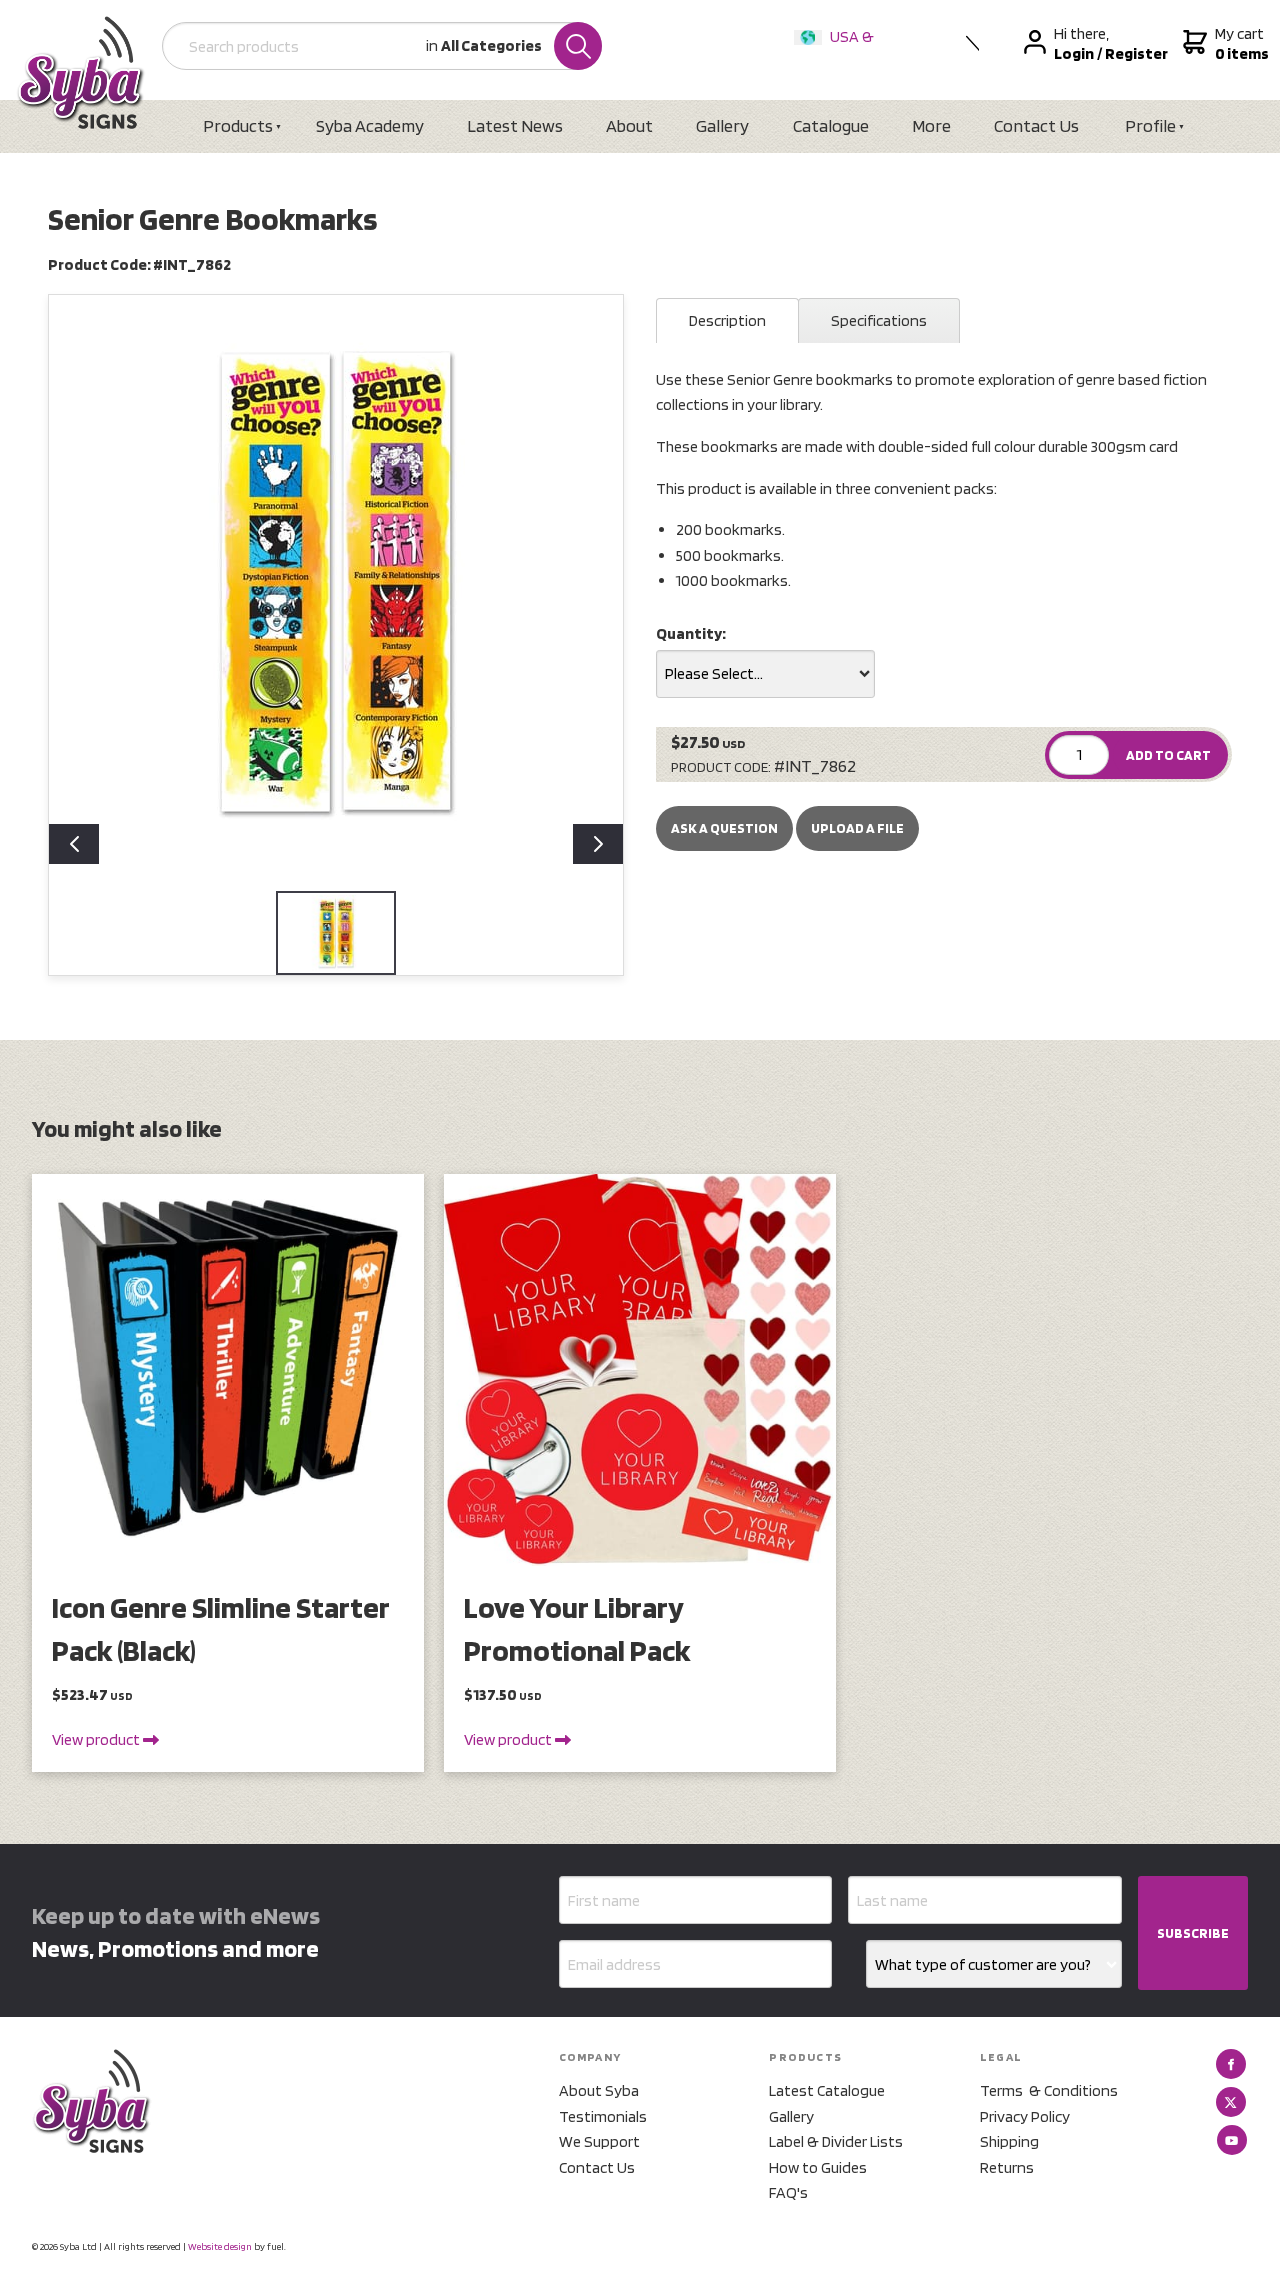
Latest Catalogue (827, 2090)
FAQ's (788, 2192)
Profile (1150, 125)
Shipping (1009, 2141)
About (629, 125)
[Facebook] (1231, 2064)
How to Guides (818, 2167)
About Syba (599, 2090)
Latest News (515, 125)
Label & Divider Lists (836, 2141)
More (931, 125)
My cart (1239, 43)
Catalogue (831, 125)
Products (238, 125)
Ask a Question (724, 828)
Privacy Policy (1025, 2116)
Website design (220, 2246)
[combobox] (765, 674)
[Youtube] (1232, 2140)
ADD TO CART (1168, 755)
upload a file (857, 828)
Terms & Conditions (1049, 2090)
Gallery (722, 125)
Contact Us (1036, 125)
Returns (1007, 2167)
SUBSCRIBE (1193, 1933)
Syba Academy (370, 125)
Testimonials (603, 2116)
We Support (599, 2141)
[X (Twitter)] (1231, 2102)
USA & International (838, 49)
